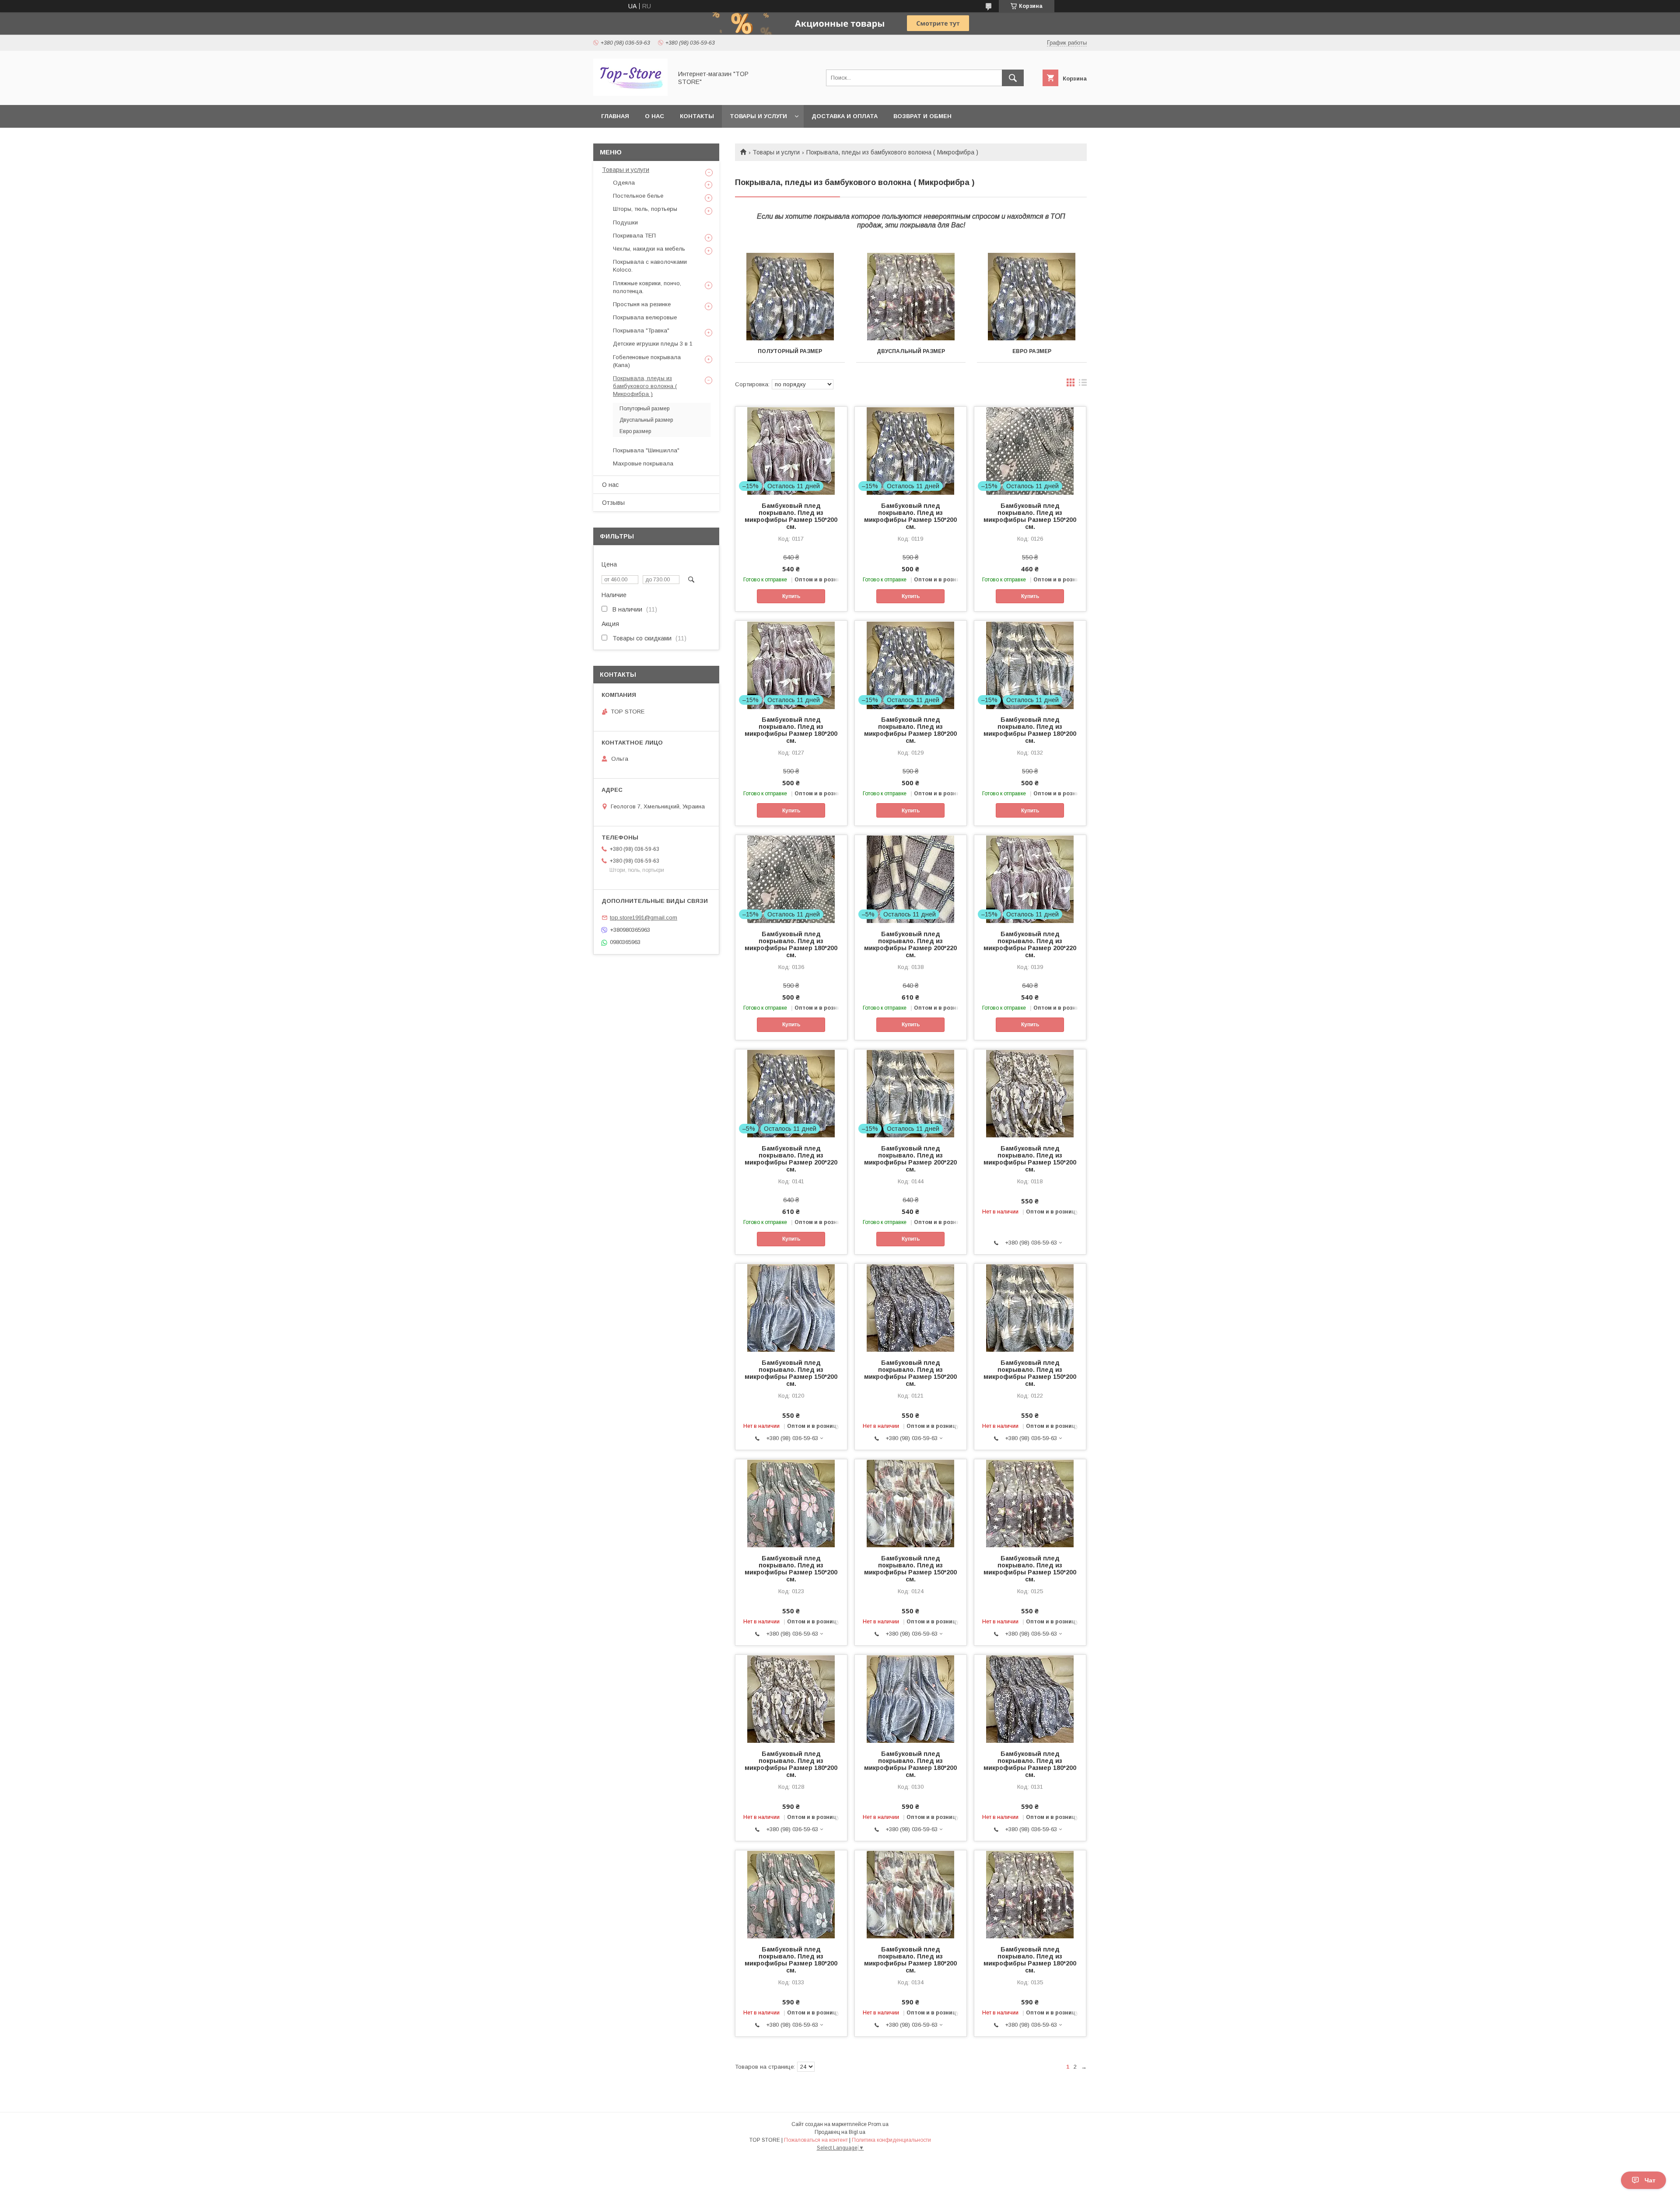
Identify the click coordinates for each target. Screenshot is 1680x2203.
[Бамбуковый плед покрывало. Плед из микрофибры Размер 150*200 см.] (1030, 1093)
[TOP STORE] (630, 94)
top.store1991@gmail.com (644, 918)
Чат (1650, 2180)
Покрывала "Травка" (641, 330)
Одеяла (624, 183)
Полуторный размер (790, 351)
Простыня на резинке (642, 304)
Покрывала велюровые (645, 317)
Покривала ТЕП (634, 236)
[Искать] (1013, 78)
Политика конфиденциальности (891, 2140)
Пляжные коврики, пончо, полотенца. (647, 287)
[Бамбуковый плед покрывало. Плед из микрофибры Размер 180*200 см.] (791, 1699)
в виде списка (1083, 385)
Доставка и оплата (845, 116)
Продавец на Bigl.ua (840, 2132)
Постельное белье (638, 196)
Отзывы (613, 503)
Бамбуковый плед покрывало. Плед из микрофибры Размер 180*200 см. (791, 730)
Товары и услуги (758, 116)
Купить (791, 596)
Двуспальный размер (911, 351)
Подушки (625, 222)
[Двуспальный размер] (911, 297)
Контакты (697, 116)
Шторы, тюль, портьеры (645, 209)
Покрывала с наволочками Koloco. (650, 266)
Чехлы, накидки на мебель (649, 249)
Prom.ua (878, 2124)
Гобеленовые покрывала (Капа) (647, 361)
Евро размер (1032, 351)
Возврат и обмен (922, 116)
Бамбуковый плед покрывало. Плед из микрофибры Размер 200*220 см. (910, 944)
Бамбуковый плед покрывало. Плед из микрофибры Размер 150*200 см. (791, 516)
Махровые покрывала (643, 463)
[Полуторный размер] (790, 297)
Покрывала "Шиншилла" (646, 450)
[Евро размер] (1032, 297)
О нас (654, 116)
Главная (615, 116)
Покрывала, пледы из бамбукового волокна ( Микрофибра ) (645, 386)
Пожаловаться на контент (816, 2140)
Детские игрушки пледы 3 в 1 (653, 344)
